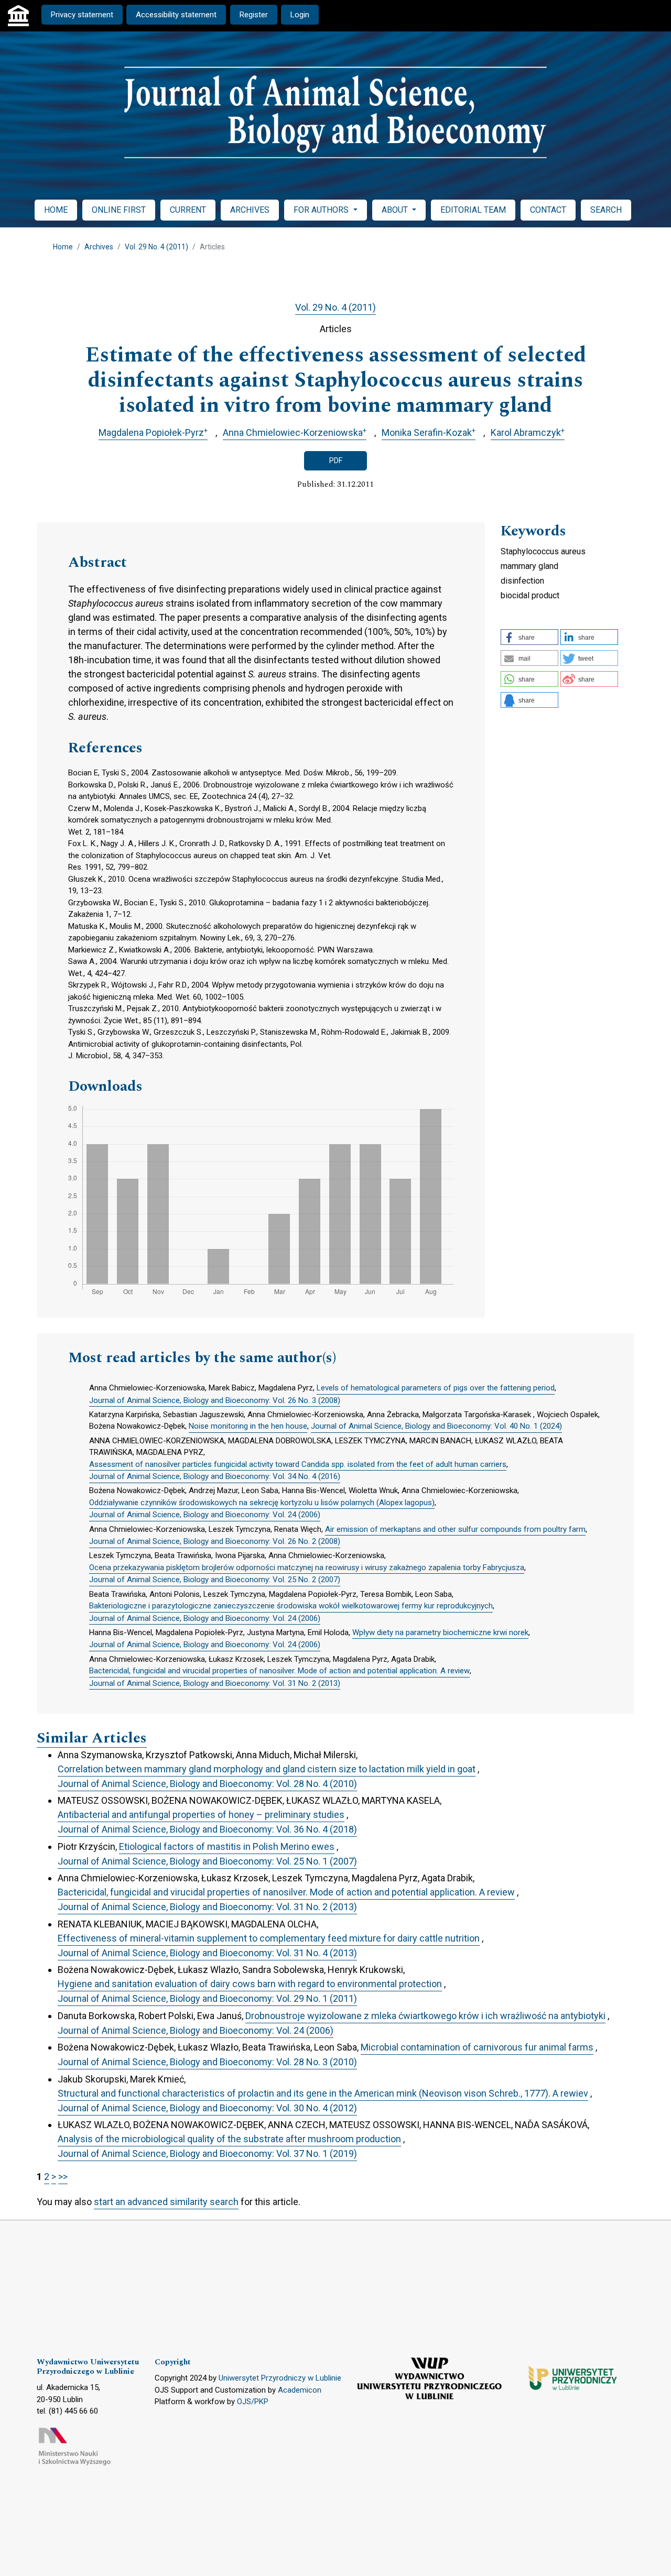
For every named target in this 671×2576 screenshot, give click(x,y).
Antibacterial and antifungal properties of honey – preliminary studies (201, 1815)
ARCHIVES (250, 210)
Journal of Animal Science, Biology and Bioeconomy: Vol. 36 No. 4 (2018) (207, 1829)
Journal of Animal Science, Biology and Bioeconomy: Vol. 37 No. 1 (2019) (207, 2153)
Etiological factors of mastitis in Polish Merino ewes (227, 1846)
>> (63, 2177)
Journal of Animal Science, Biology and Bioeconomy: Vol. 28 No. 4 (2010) (207, 1784)
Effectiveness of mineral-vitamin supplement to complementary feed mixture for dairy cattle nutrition (269, 1938)
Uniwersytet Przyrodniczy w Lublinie (280, 2378)
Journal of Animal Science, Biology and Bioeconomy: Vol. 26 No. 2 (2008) (215, 1541)
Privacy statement (82, 15)
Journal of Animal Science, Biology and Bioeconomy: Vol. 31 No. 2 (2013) (215, 1683)
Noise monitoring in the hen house (248, 1426)
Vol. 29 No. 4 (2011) (156, 247)
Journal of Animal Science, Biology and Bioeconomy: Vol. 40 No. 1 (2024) (436, 1426)
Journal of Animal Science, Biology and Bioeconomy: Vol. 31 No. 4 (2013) (207, 1953)
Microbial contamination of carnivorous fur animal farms (477, 2047)
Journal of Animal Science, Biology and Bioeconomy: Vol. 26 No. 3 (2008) (215, 1400)
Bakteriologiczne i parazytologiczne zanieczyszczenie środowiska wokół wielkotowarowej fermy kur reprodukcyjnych (291, 1606)
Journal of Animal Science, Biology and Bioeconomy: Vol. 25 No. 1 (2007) (207, 1861)
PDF (336, 461)
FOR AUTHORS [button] (322, 210)
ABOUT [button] (396, 210)
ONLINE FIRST (119, 210)
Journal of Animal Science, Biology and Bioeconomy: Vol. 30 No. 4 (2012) (207, 2108)
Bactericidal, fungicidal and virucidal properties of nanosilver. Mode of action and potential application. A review (279, 1671)
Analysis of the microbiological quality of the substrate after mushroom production (229, 2139)
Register (254, 15)
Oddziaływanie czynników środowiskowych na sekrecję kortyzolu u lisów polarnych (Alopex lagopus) (262, 1503)
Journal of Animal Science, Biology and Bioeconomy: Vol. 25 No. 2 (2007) (215, 1580)
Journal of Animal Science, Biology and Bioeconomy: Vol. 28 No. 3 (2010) (207, 2062)
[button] (529, 637)
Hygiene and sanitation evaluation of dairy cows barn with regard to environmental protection (250, 1984)
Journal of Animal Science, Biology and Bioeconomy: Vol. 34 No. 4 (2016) (215, 1476)
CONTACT (548, 210)
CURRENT (188, 210)
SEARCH (606, 210)
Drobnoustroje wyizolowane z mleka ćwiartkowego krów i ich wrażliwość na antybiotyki (425, 2016)
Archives (99, 247)
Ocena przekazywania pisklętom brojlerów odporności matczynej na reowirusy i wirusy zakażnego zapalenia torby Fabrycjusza (307, 1567)
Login (300, 15)
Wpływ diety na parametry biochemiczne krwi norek (440, 1632)
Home (63, 247)
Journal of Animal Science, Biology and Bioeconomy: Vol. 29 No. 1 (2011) (207, 1998)
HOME (56, 210)
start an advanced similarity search (166, 2202)
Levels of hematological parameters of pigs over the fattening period (436, 1388)
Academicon (300, 2390)
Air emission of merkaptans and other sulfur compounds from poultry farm (455, 1529)
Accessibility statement (176, 15)
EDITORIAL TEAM (473, 210)
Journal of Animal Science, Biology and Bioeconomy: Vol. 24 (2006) (205, 1515)
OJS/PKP (253, 2402)
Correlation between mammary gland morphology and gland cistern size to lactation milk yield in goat (267, 1769)
